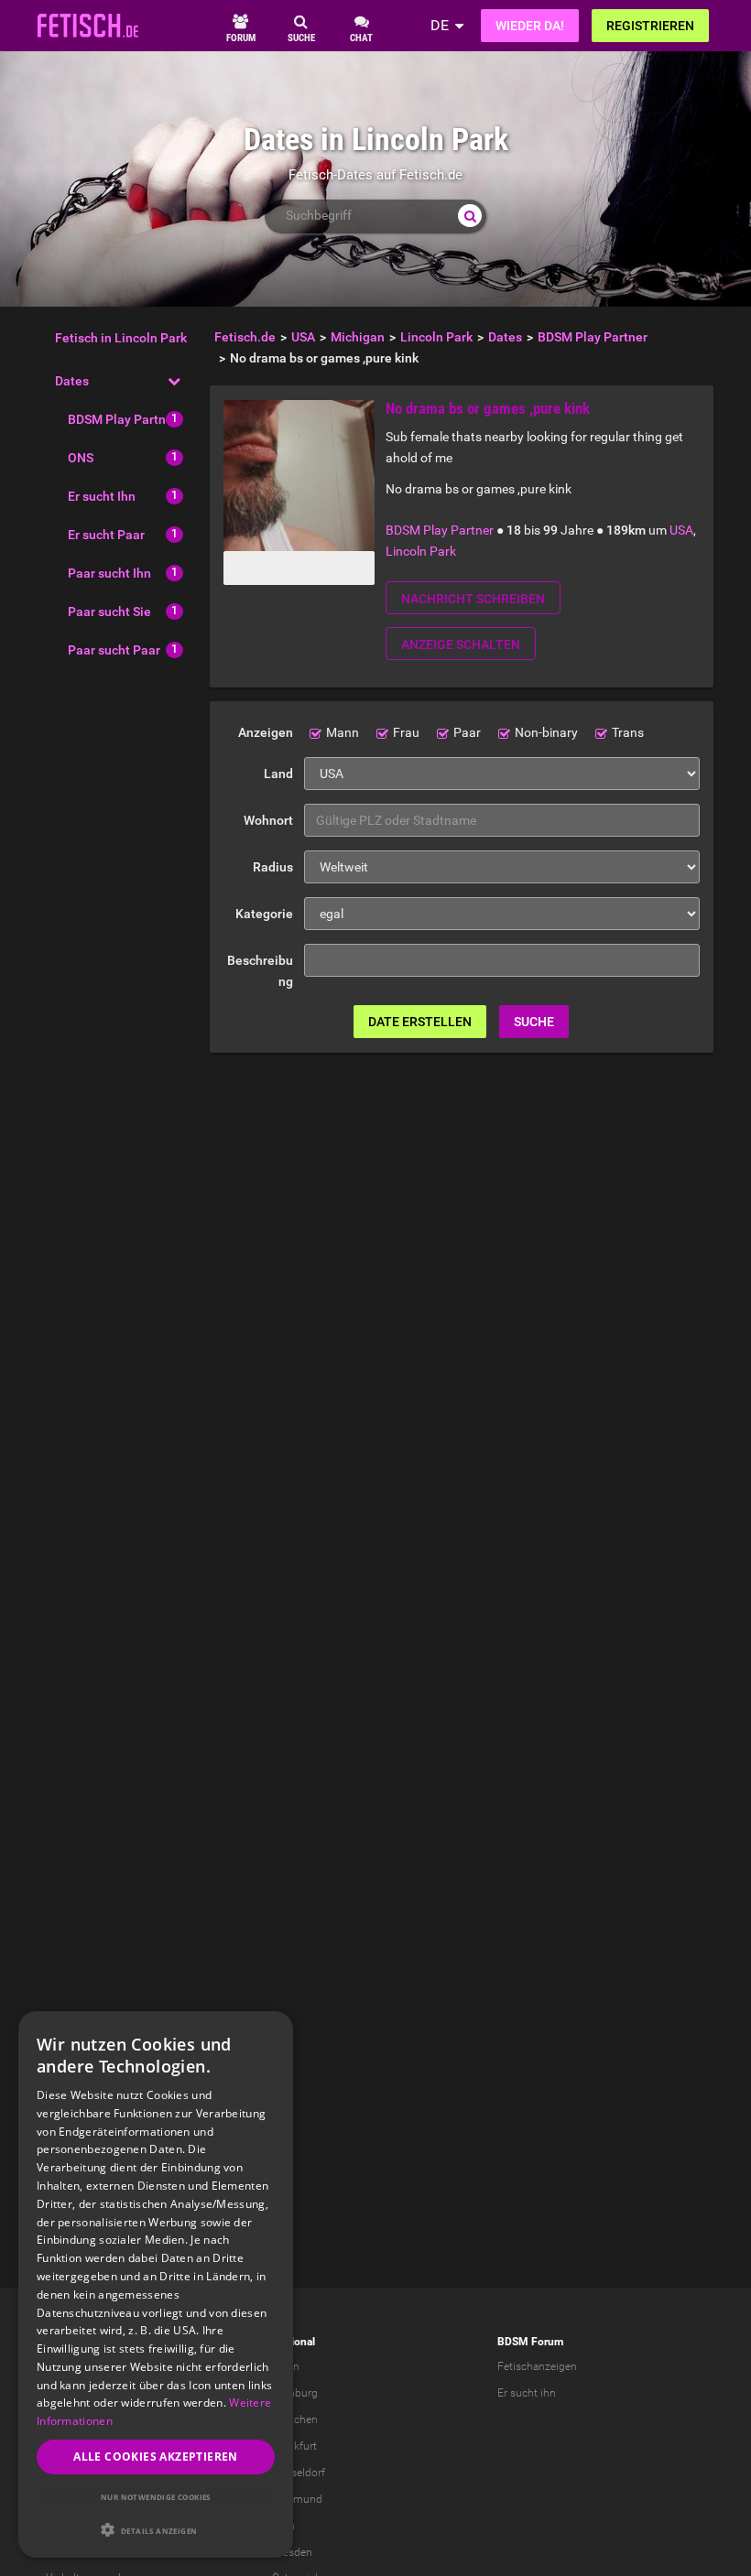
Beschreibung (260, 971)
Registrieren (650, 26)
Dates (72, 381)
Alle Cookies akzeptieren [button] (156, 2457)
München (295, 2419)
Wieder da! (530, 26)
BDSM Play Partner (123, 419)
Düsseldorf (299, 2473)
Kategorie (264, 914)
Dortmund (297, 2499)
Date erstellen (420, 1022)
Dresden (292, 2552)
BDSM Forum (530, 2342)
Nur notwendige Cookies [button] (156, 2497)
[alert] (156, 2284)
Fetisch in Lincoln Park (121, 338)
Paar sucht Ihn (109, 573)
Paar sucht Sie (109, 612)
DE (440, 25)
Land (278, 774)
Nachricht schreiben (473, 599)
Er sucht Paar (106, 535)
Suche (534, 1022)
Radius (273, 867)
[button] (156, 2530)
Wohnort (268, 820)
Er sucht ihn (527, 2393)
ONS (81, 458)
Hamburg (295, 2393)
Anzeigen (266, 732)
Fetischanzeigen (537, 2366)
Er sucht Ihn (102, 496)
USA (681, 530)
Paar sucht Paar (114, 650)
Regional (294, 2342)
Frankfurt (294, 2446)
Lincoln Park (421, 551)
